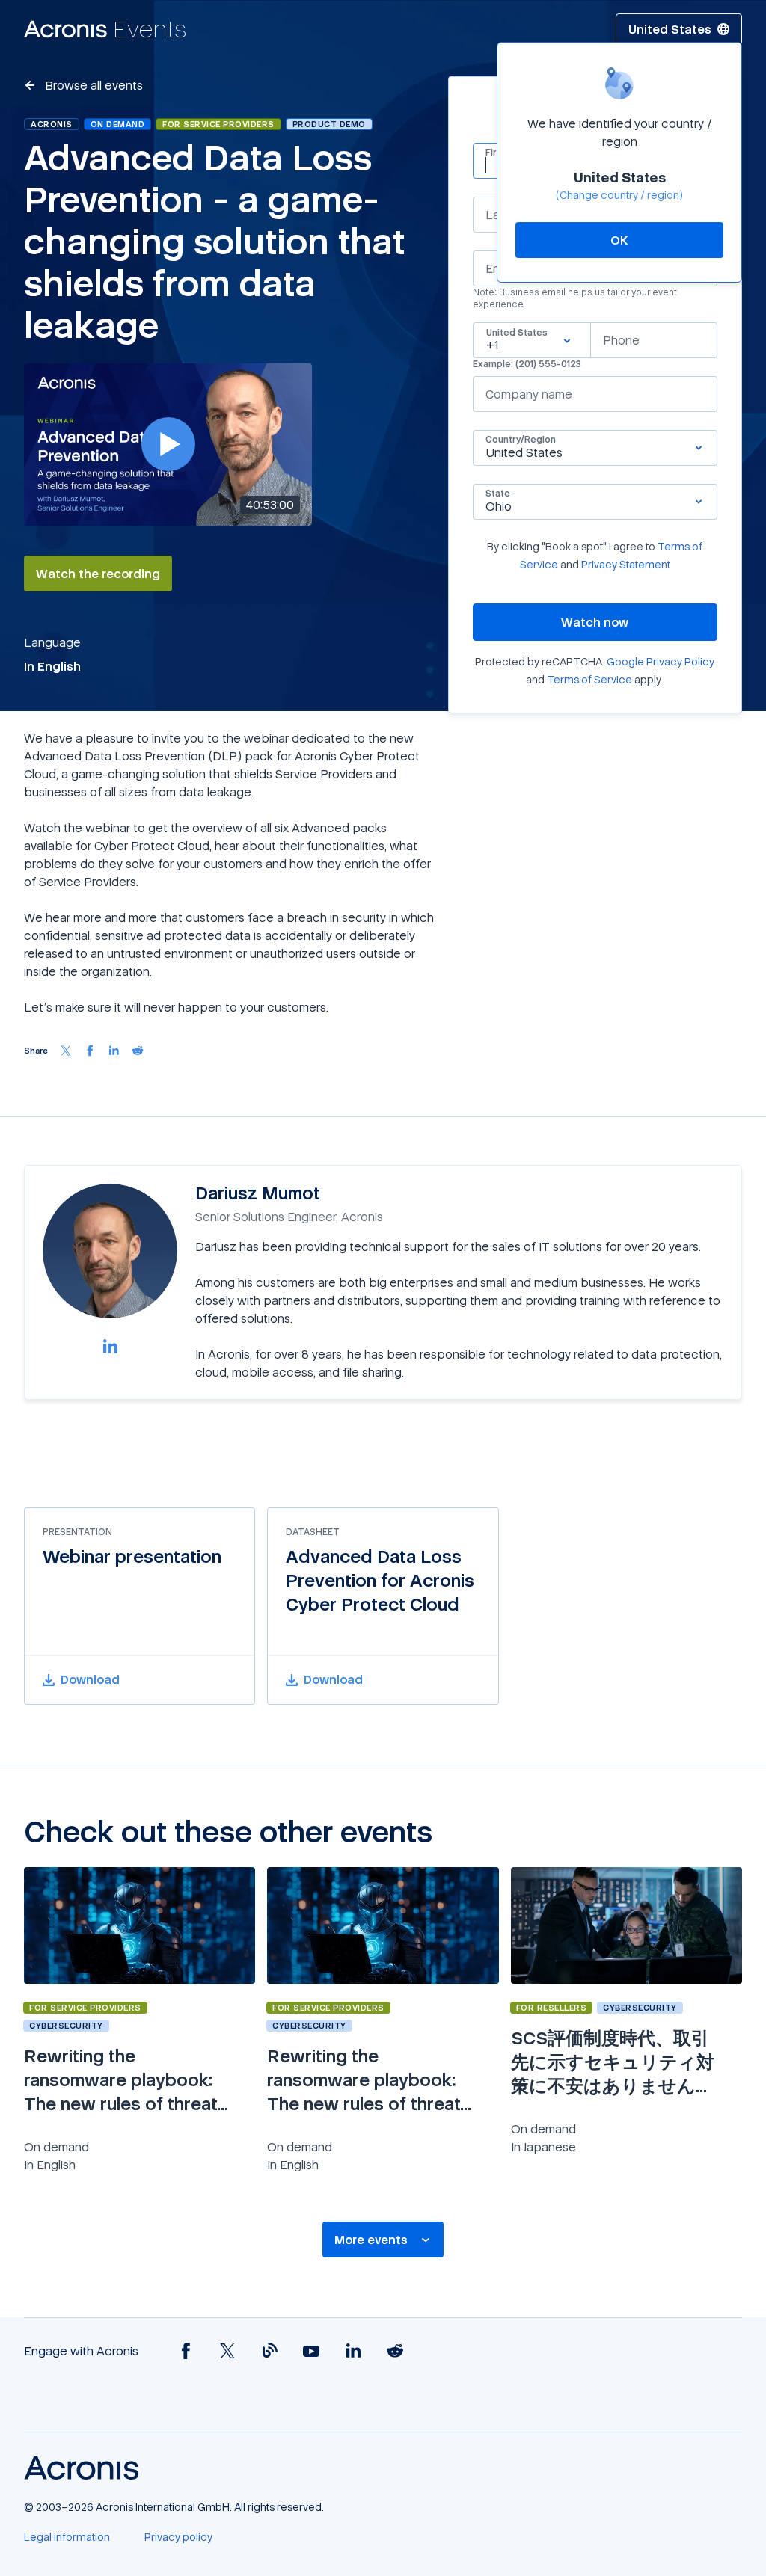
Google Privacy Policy (661, 661)
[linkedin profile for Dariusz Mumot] (110, 1346)
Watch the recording (98, 574)
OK (619, 240)
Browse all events (92, 85)
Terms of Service (589, 679)
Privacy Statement (626, 564)
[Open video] (168, 444)
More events (371, 2240)
